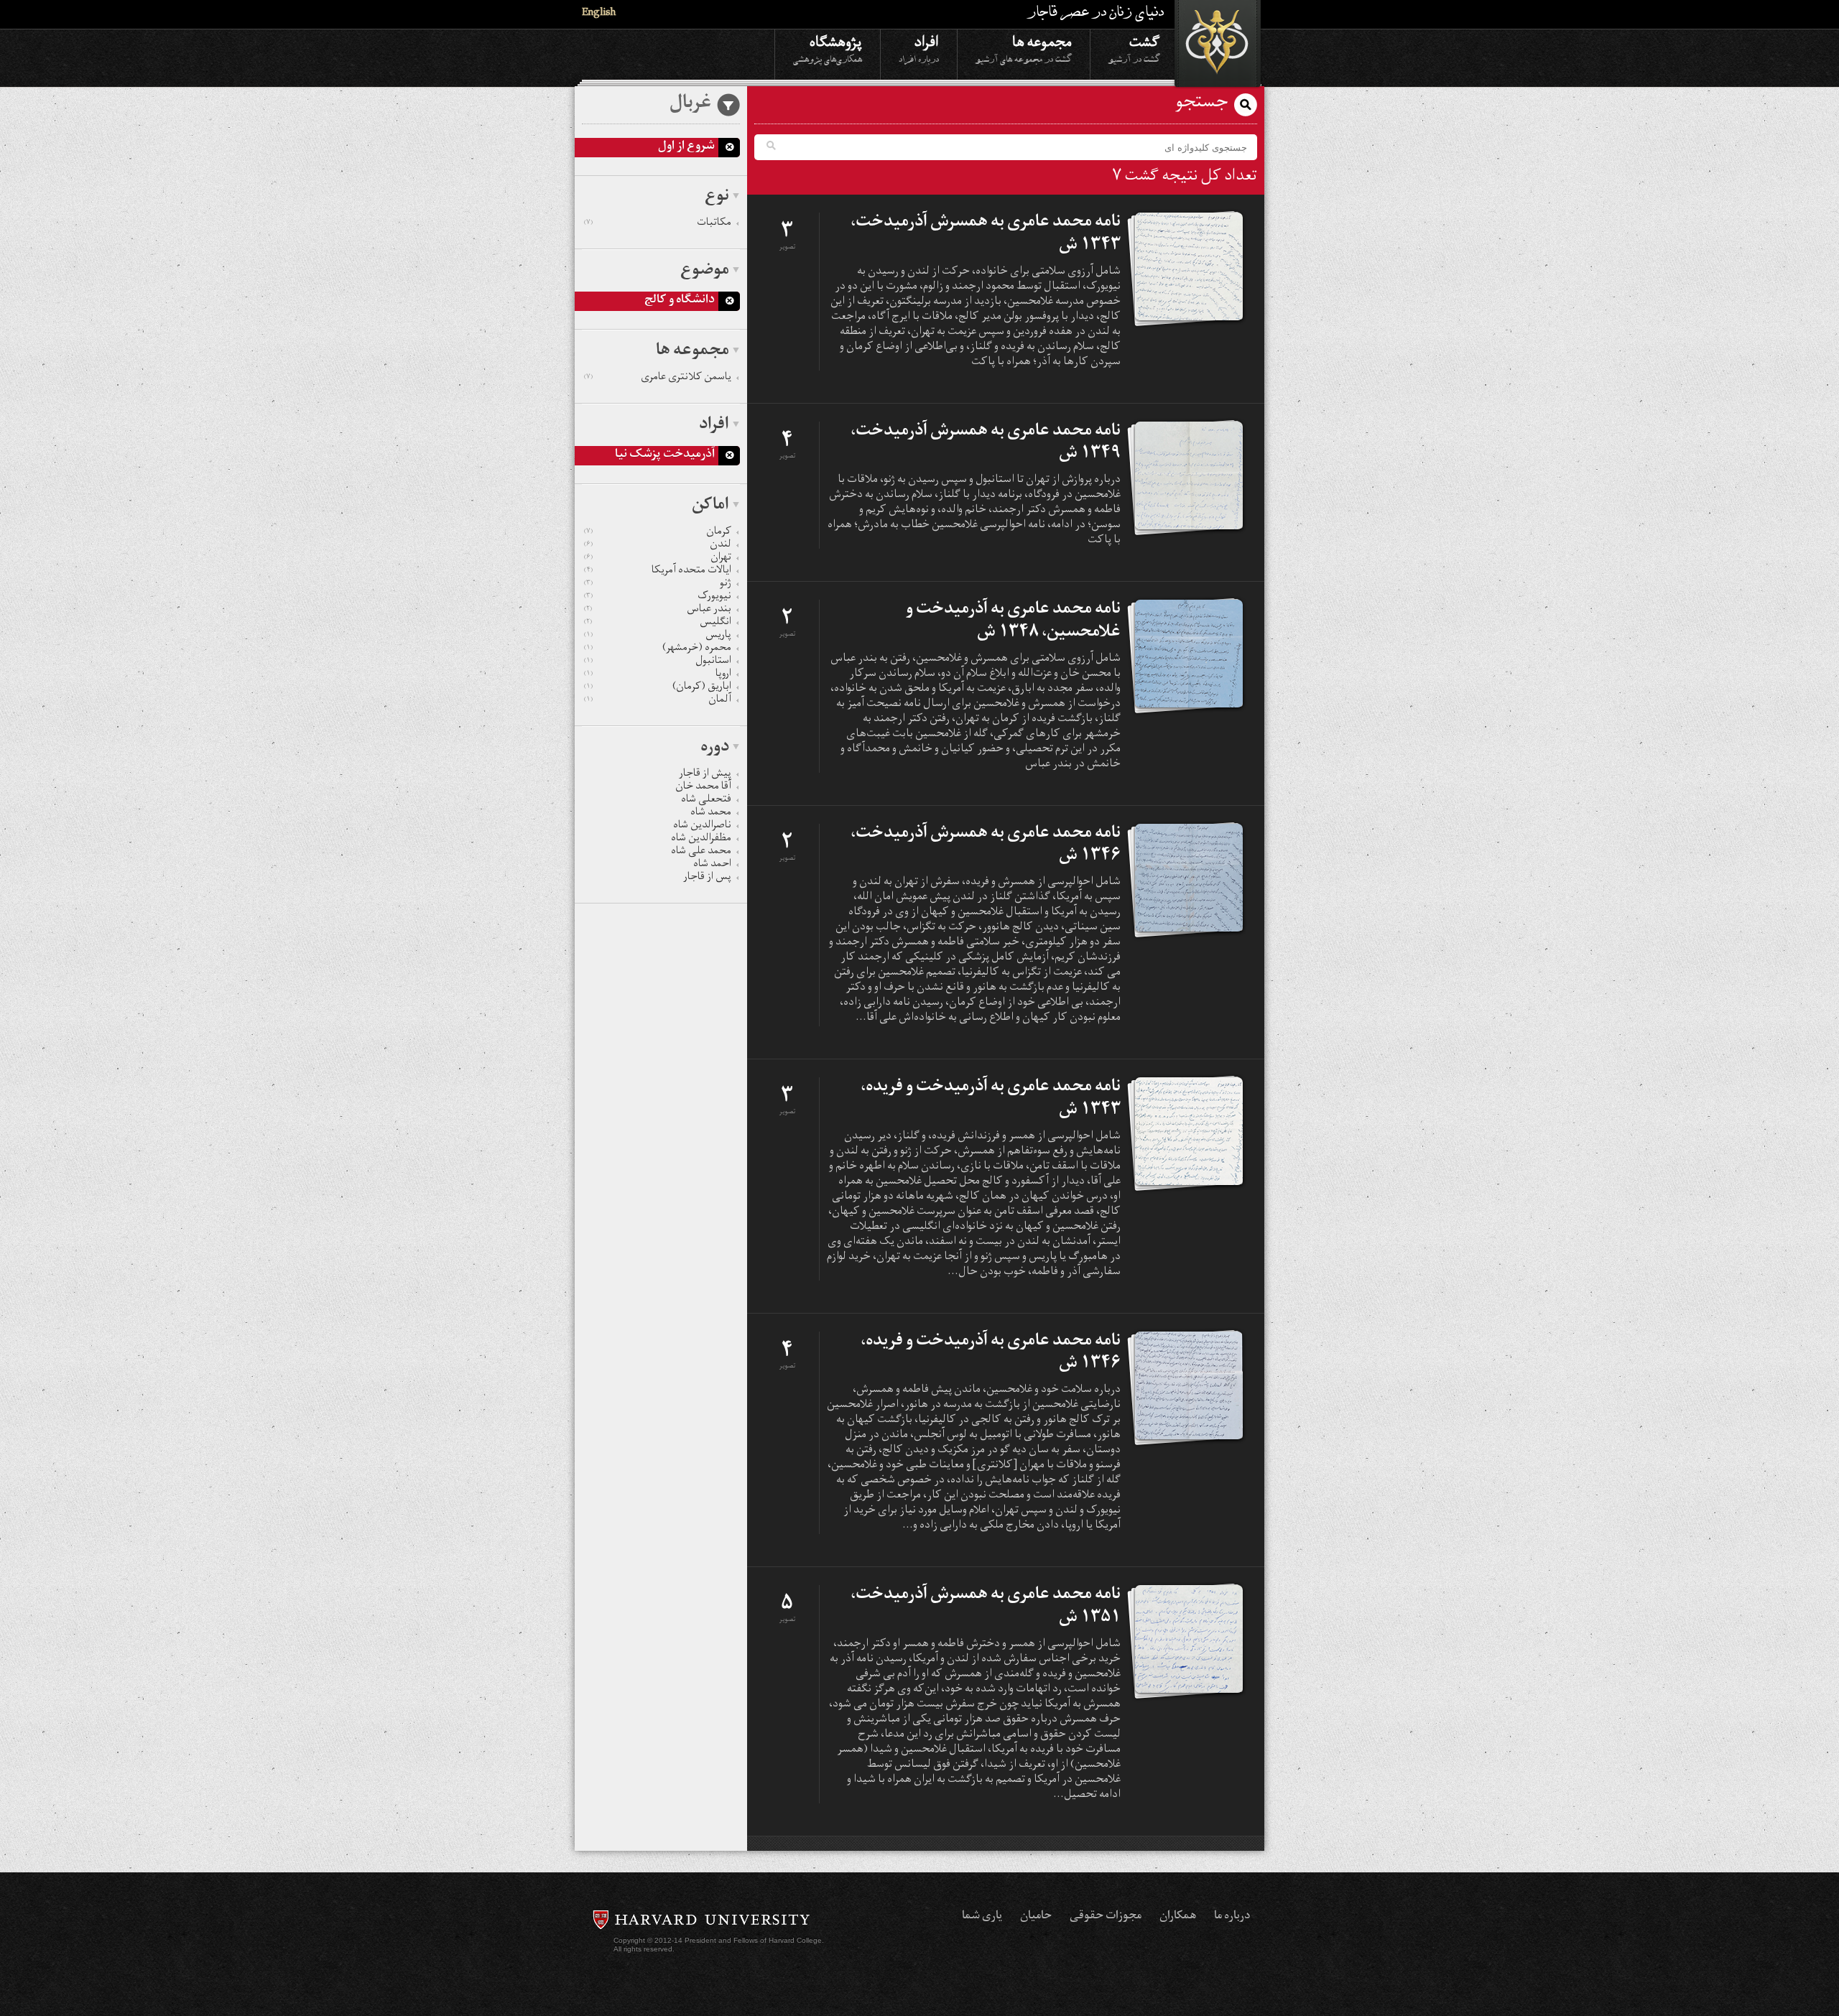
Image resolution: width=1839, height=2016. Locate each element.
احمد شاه (712, 865)
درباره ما (1232, 1917)
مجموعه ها (1024, 48)
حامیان (1036, 1917)
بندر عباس (658, 610)
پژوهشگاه (828, 48)
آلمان (658, 701)
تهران (658, 559)
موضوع (705, 271)
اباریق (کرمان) (658, 688)
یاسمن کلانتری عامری (658, 378)
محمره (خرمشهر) (658, 649)
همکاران (1178, 1917)
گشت (1134, 48)
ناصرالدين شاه (702, 827)
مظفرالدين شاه (701, 840)
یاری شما (982, 1917)
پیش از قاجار (705, 775)
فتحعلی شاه (706, 801)
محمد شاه (711, 814)
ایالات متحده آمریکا (658, 572)
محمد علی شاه (701, 853)
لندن (658, 546)
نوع (717, 198)
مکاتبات (658, 224)
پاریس (658, 636)
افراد (919, 48)
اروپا (658, 675)
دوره (715, 748)
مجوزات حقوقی (1106, 1917)
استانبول (658, 662)
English (599, 14)
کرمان (658, 533)
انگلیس (658, 623)
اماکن (710, 506)
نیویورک (658, 598)
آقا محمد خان (703, 788)
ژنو (658, 585)
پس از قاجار (707, 878)
